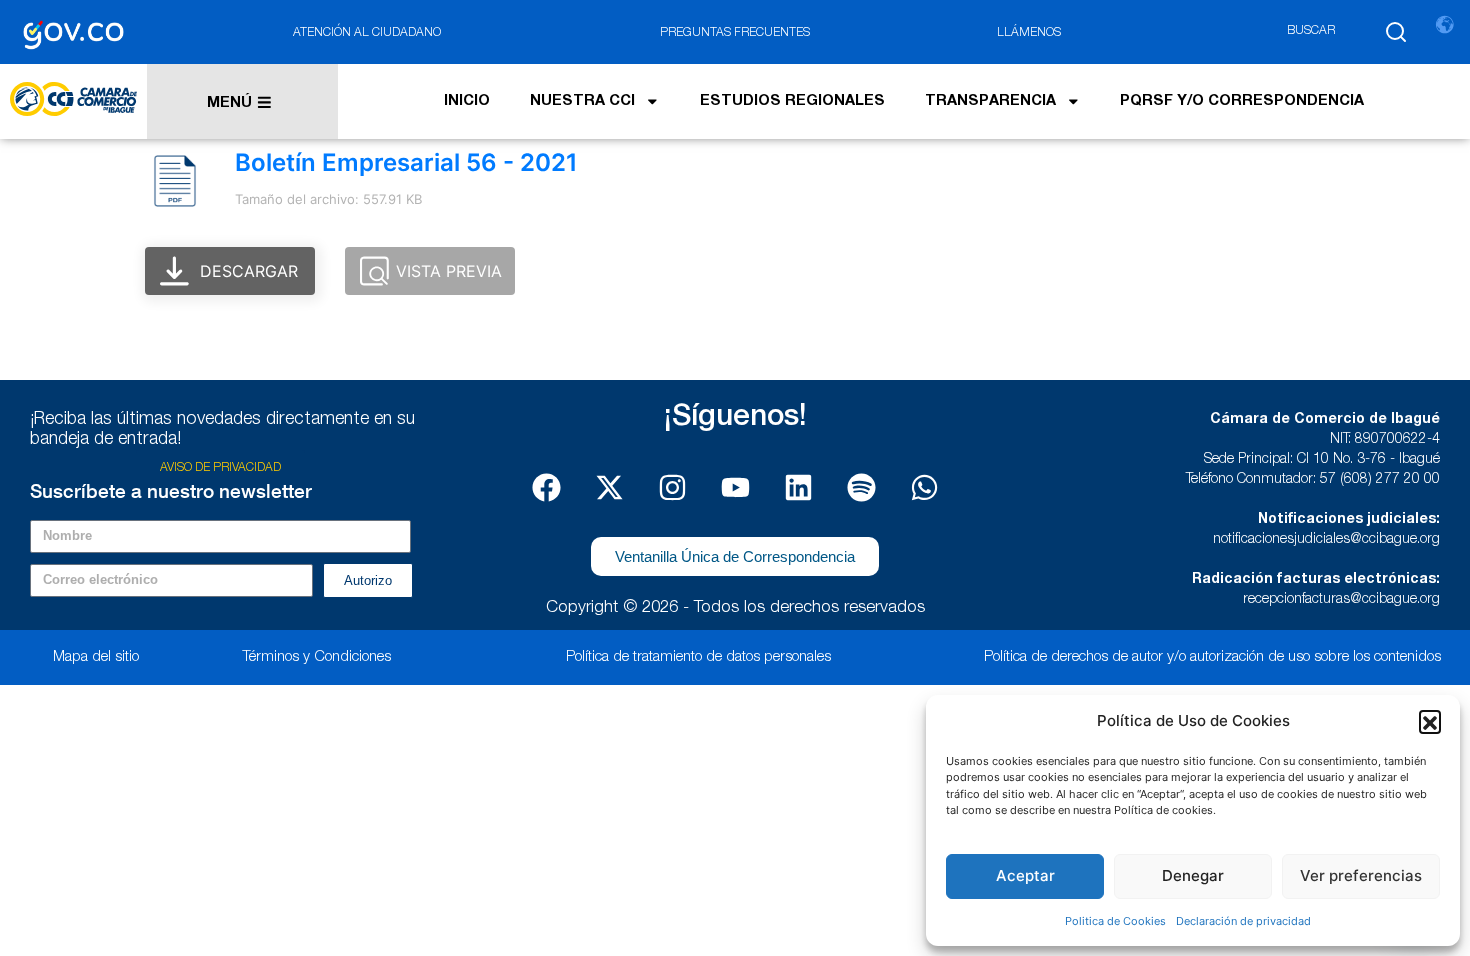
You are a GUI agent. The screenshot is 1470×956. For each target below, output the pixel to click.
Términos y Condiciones (316, 657)
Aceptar (1025, 875)
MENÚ (229, 104)
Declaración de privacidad (1243, 921)
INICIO (467, 102)
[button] (1430, 721)
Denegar (1193, 875)
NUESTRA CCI (582, 102)
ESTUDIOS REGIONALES (792, 102)
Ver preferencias (1361, 875)
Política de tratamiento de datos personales (698, 657)
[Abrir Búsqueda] (1396, 32)
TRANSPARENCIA (990, 102)
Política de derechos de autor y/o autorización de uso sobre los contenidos (1212, 657)
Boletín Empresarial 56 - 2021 (406, 162)
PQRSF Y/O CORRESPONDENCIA (1242, 102)
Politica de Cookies (1115, 921)
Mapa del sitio (96, 657)
